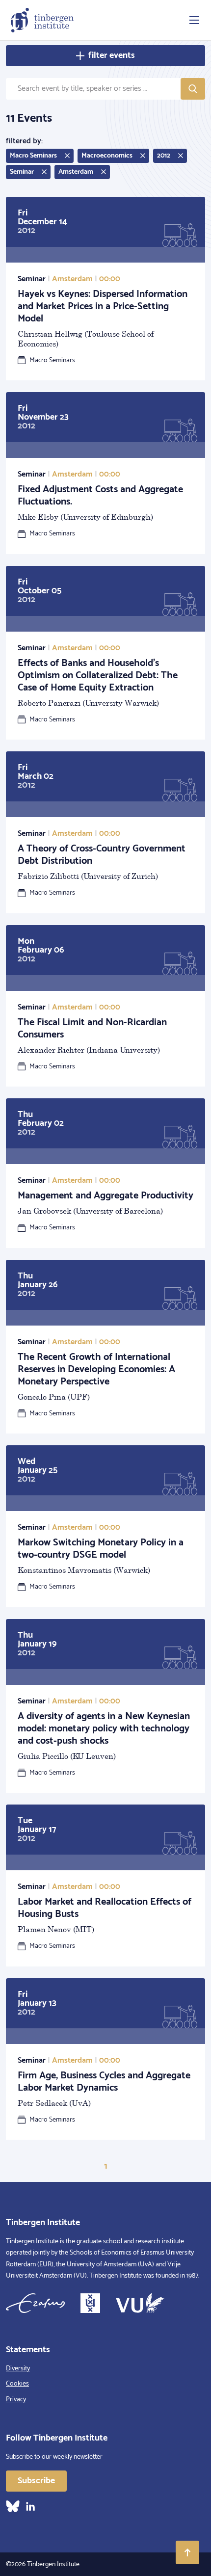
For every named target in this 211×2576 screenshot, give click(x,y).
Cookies (17, 2384)
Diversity (18, 2369)
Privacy (16, 2400)
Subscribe (36, 2481)
